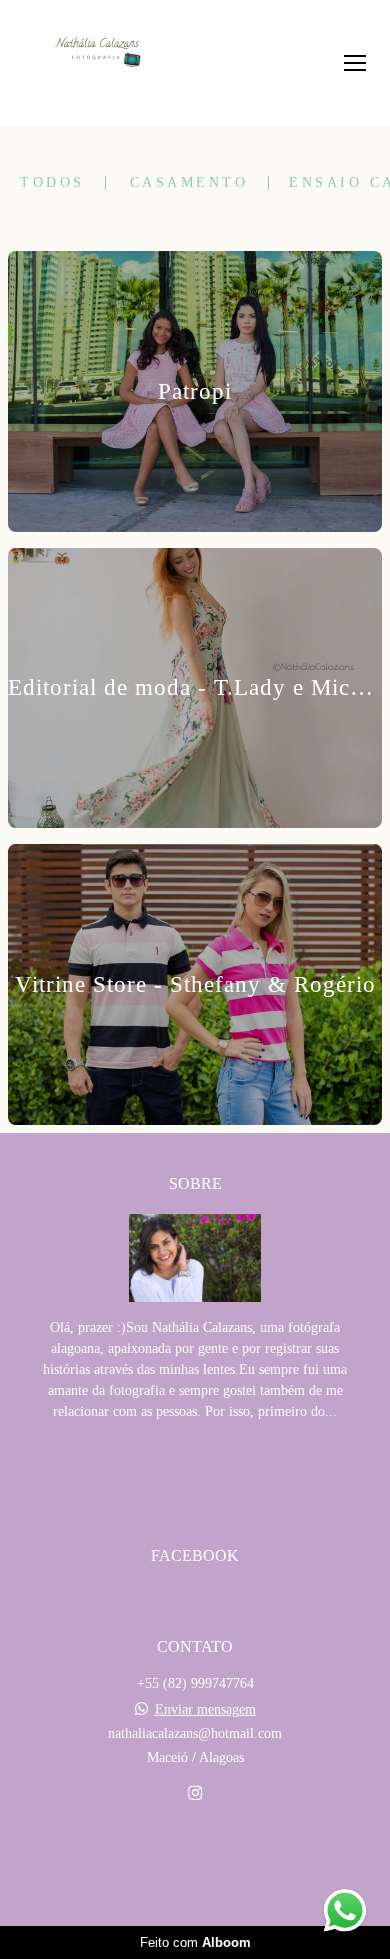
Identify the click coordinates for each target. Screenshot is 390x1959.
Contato (195, 1863)
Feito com (195, 1942)
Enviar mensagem (205, 1710)
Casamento (189, 183)
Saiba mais (195, 1472)
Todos (52, 183)
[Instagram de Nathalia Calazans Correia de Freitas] (195, 1793)
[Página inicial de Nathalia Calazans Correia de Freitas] (97, 54)
